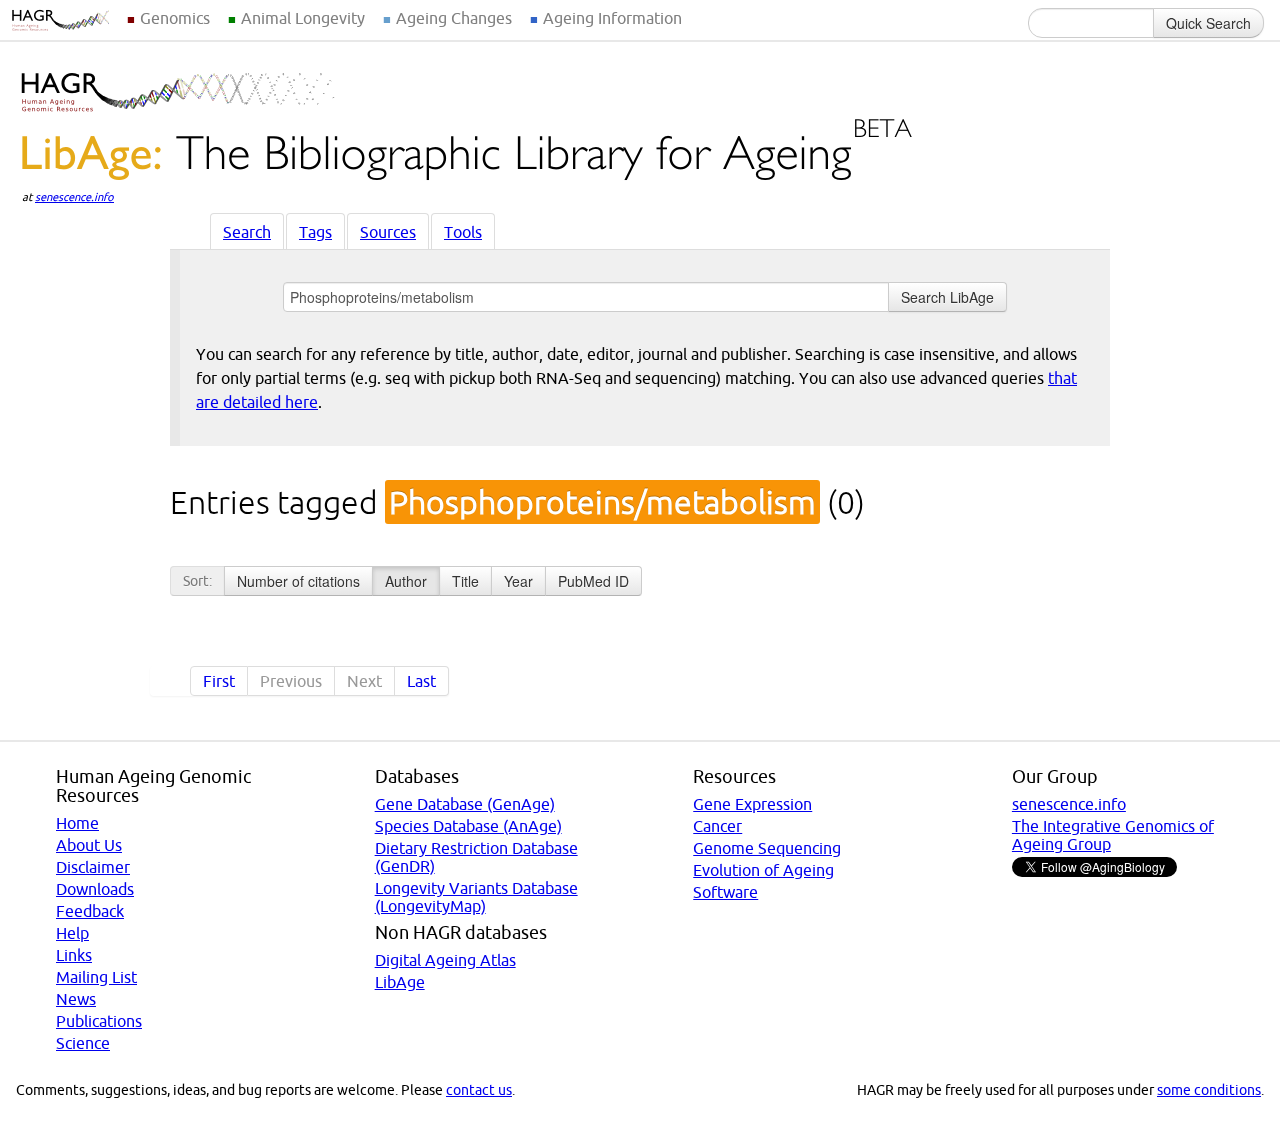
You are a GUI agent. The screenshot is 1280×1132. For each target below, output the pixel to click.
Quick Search (1208, 23)
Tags (315, 232)
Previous (291, 681)
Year (518, 581)
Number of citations (298, 581)
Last (421, 681)
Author (406, 581)
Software (725, 892)
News (76, 999)
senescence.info (74, 197)
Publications (99, 1021)
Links (74, 955)
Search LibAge (947, 297)
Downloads (95, 889)
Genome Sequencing (767, 848)
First (219, 681)
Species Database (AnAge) (468, 826)
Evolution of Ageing (763, 870)
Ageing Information (612, 18)
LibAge (400, 982)
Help (72, 933)
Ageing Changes (454, 18)
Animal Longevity (303, 18)
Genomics (175, 18)
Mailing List (96, 977)
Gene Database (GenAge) (465, 804)
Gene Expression (752, 804)
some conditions (1209, 1090)
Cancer (717, 826)
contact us (479, 1090)
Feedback (90, 911)
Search (247, 232)
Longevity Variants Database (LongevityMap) (476, 897)
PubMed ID (593, 581)
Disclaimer (93, 867)
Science (83, 1043)
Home (77, 823)
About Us (89, 845)
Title (465, 581)
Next (364, 681)
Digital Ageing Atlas (445, 960)
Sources (388, 232)
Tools (463, 232)
